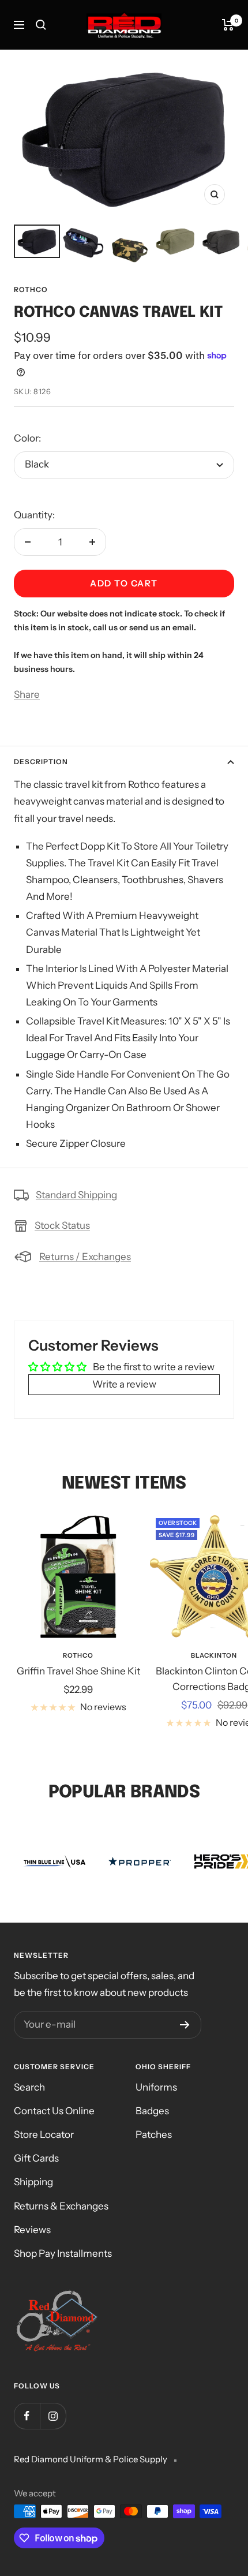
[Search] (41, 25)
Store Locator (44, 2134)
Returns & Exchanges (61, 2206)
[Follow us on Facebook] (27, 2416)
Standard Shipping (76, 1195)
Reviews (32, 2230)
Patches (154, 2134)
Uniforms (156, 2087)
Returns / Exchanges (85, 1257)
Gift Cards (36, 2158)
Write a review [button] (124, 1384)
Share (27, 694)
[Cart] (228, 25)
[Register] (185, 2025)
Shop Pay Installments (63, 2253)
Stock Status (62, 1225)
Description (41, 762)
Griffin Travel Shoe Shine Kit (78, 1671)
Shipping (33, 2182)
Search (29, 2087)
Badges (152, 2111)
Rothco (31, 289)
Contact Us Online (54, 2111)
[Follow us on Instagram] (53, 2416)
